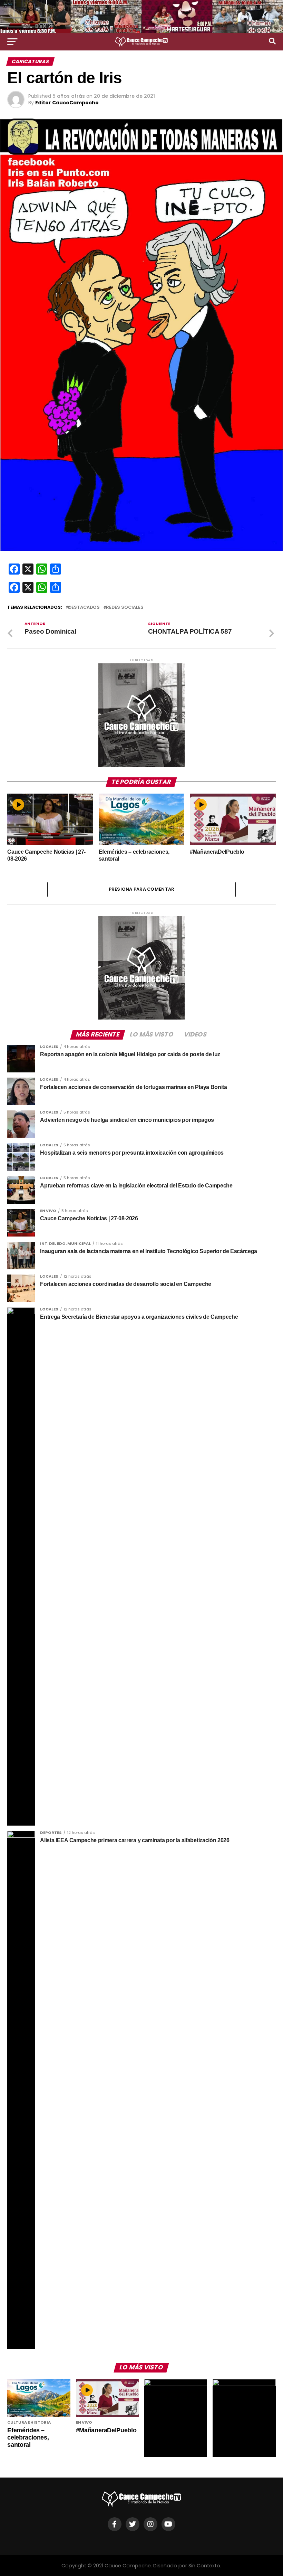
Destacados (84, 608)
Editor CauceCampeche (67, 103)
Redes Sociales (125, 608)
